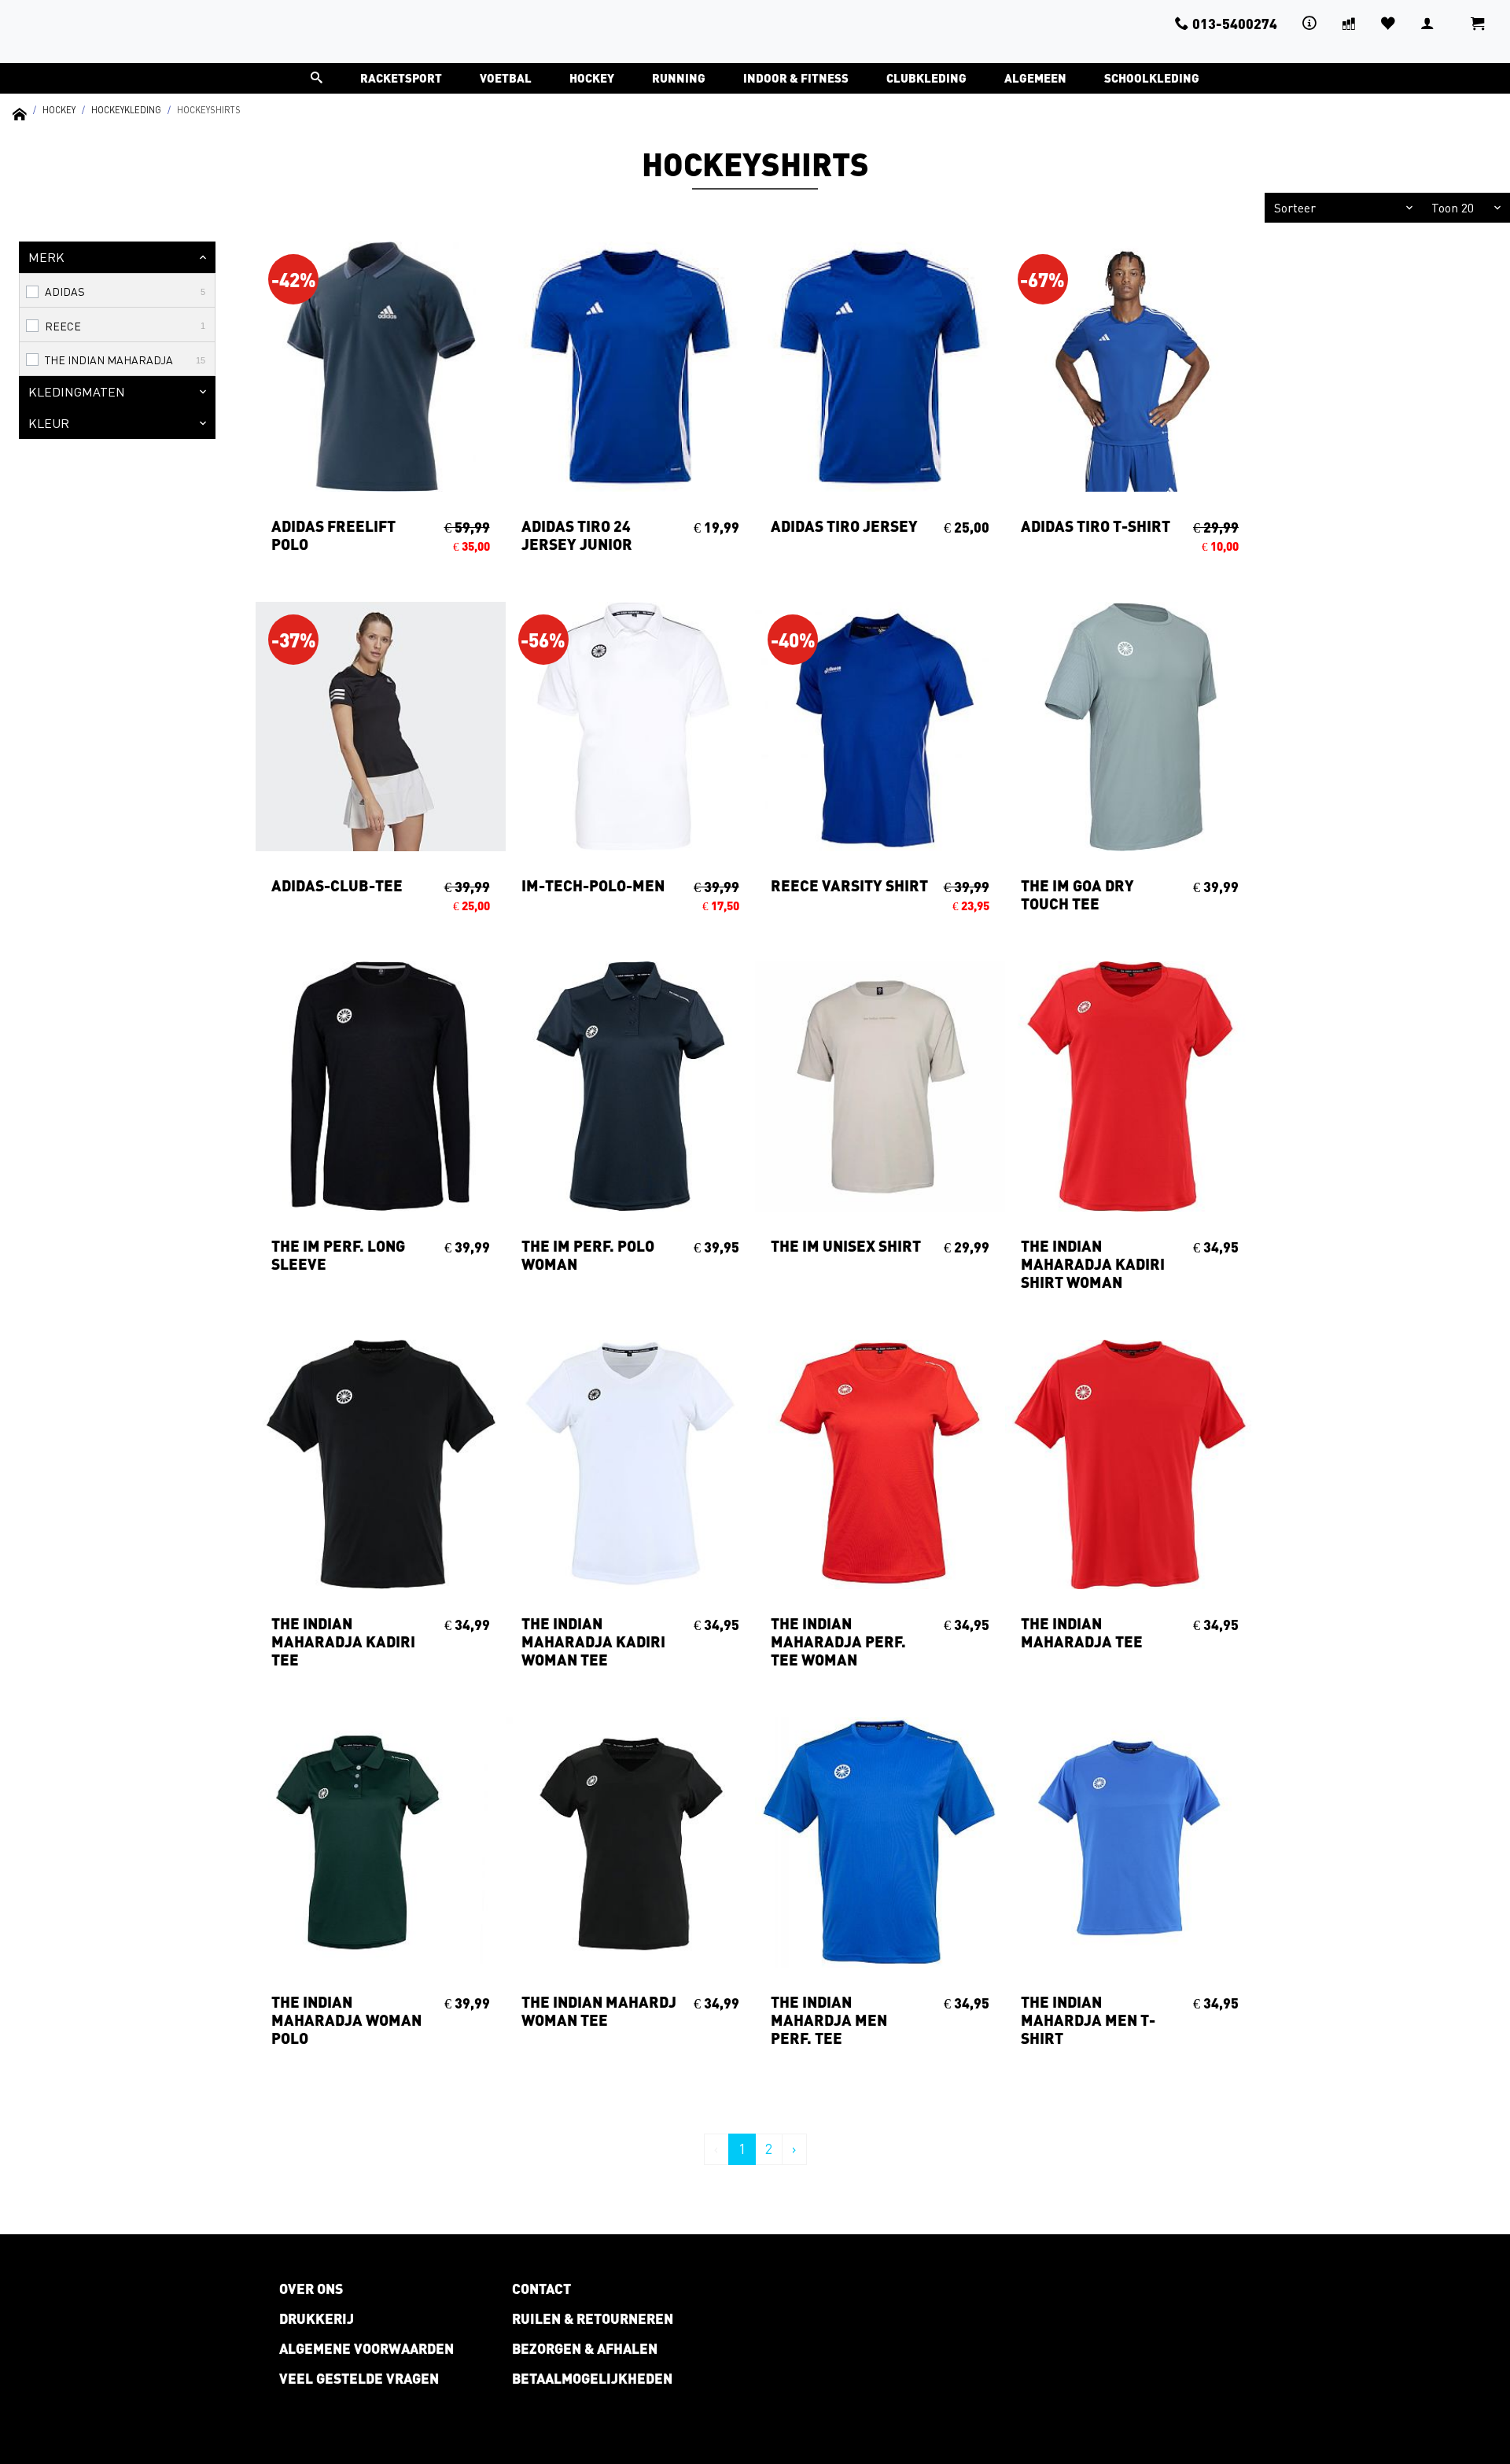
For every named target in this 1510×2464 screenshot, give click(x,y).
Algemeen (1035, 78)
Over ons (311, 2289)
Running (679, 78)
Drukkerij (317, 2318)
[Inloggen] (1427, 23)
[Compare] (1349, 23)
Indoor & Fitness (796, 78)
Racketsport (401, 78)
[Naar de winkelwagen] (1478, 31)
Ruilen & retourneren (593, 2318)
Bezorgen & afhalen (585, 2348)
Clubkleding (926, 78)
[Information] (1309, 23)
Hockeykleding (126, 110)
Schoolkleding (1152, 78)
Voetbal (506, 78)
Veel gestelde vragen (359, 2378)
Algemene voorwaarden (366, 2348)
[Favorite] (1388, 23)
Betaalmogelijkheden (592, 2378)
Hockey (592, 78)
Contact (541, 2289)
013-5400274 (1235, 24)
